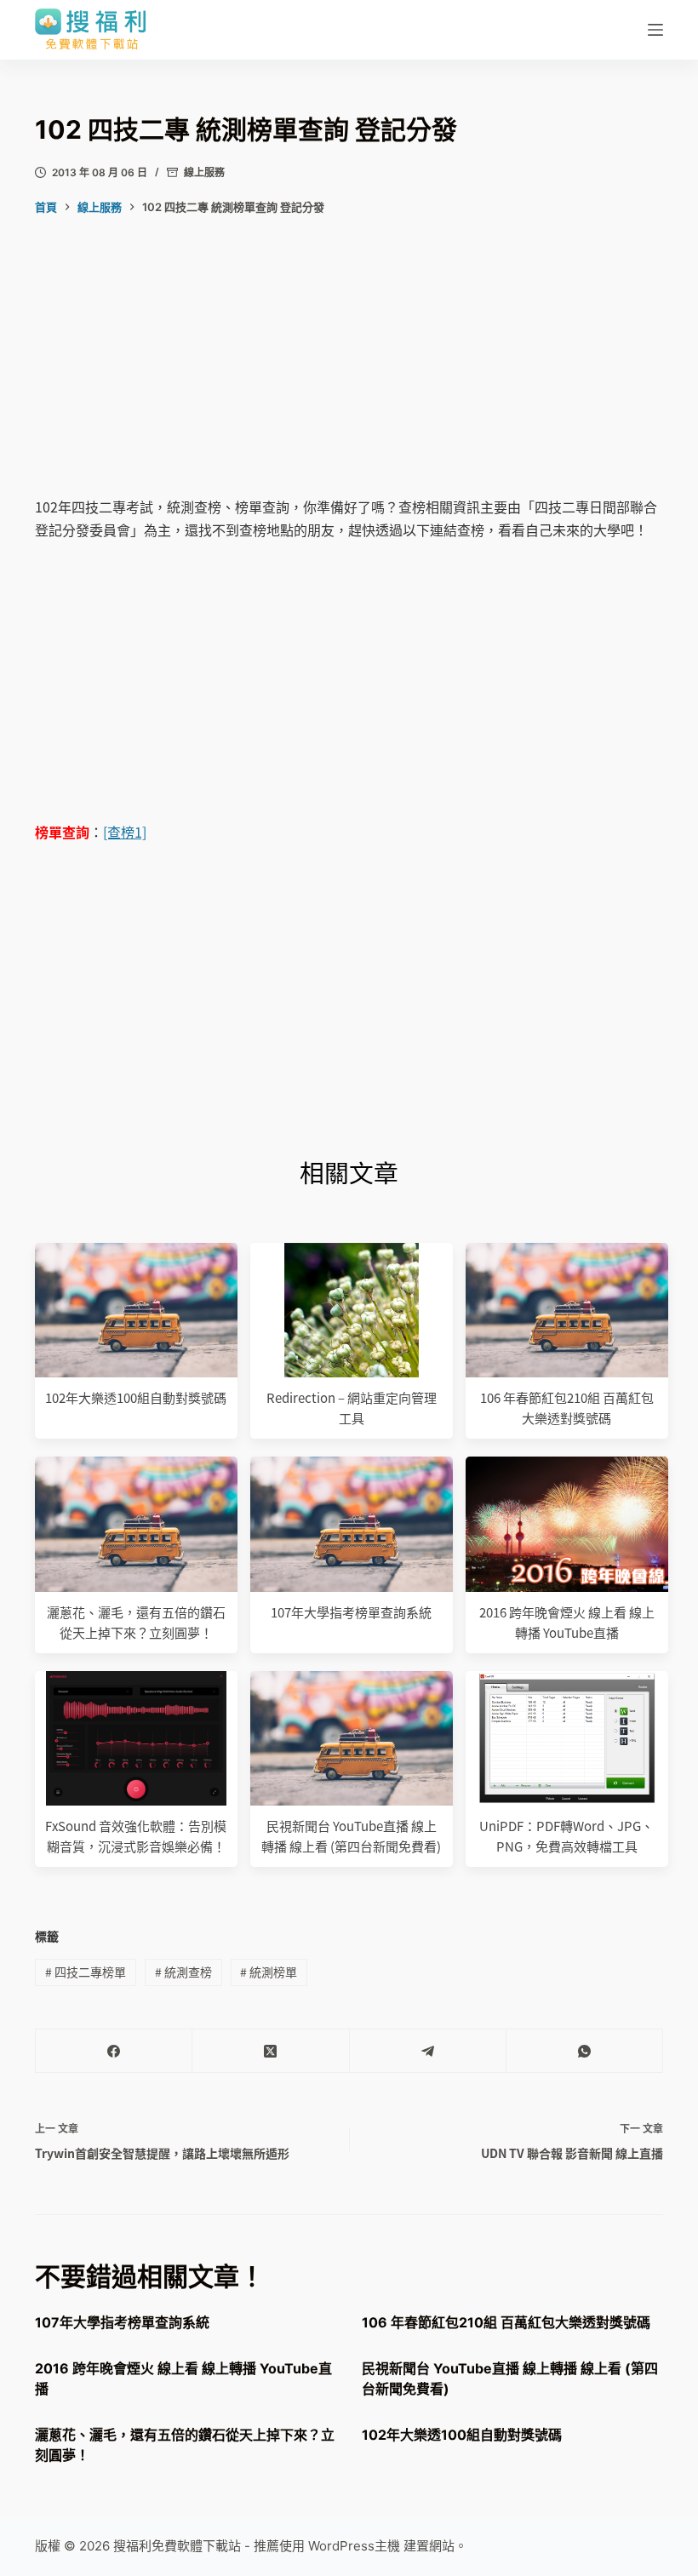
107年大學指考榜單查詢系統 (351, 1612)
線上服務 (204, 172)
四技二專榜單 (86, 1972)
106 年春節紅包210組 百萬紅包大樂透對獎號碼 (506, 2322)
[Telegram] (428, 2051)
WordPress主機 (354, 2546)
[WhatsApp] (585, 2051)
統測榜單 (269, 1972)
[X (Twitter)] (271, 2051)
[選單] (655, 30)
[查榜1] (125, 832)
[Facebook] (114, 2051)
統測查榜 (183, 1972)
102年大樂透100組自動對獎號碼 (136, 1397)
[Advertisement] (349, 369)
